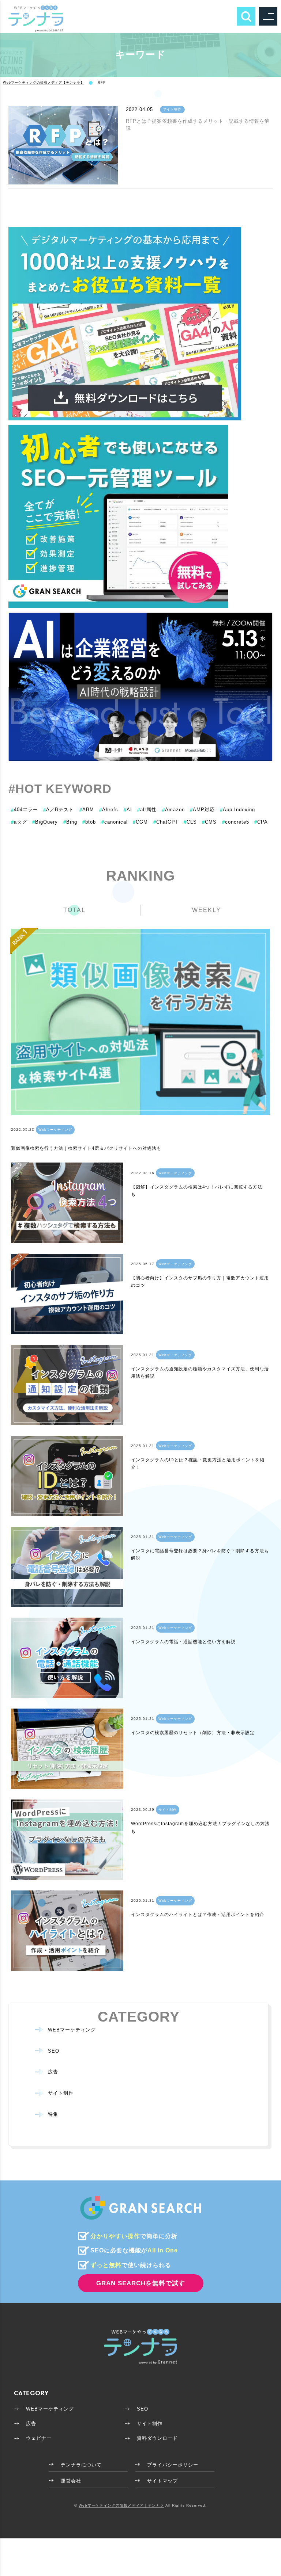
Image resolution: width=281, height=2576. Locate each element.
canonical (115, 822)
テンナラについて (81, 2465)
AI (128, 810)
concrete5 (236, 822)
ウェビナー (39, 2438)
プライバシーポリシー (173, 2465)
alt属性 (147, 810)
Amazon (173, 810)
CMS (209, 822)
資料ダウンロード (157, 2438)
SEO (54, 2051)
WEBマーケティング (72, 2030)
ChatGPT (166, 822)
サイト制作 (172, 109)
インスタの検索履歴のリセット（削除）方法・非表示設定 (193, 1733)
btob (89, 822)
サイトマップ (162, 2481)
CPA (261, 822)
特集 (53, 2114)
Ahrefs (109, 810)
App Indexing (237, 810)
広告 (53, 2072)
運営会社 (71, 2481)
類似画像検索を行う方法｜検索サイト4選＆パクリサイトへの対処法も (86, 1148)
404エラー (25, 810)
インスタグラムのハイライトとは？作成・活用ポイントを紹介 (198, 1915)
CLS (190, 822)
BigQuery (45, 822)
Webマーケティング (55, 1129)
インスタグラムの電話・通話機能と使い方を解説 (183, 1642)
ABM (87, 810)
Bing (70, 822)
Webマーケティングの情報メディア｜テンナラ (121, 2505)
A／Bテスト (59, 810)
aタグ (19, 822)
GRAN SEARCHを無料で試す (141, 2283)
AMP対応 (202, 810)
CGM (140, 822)
